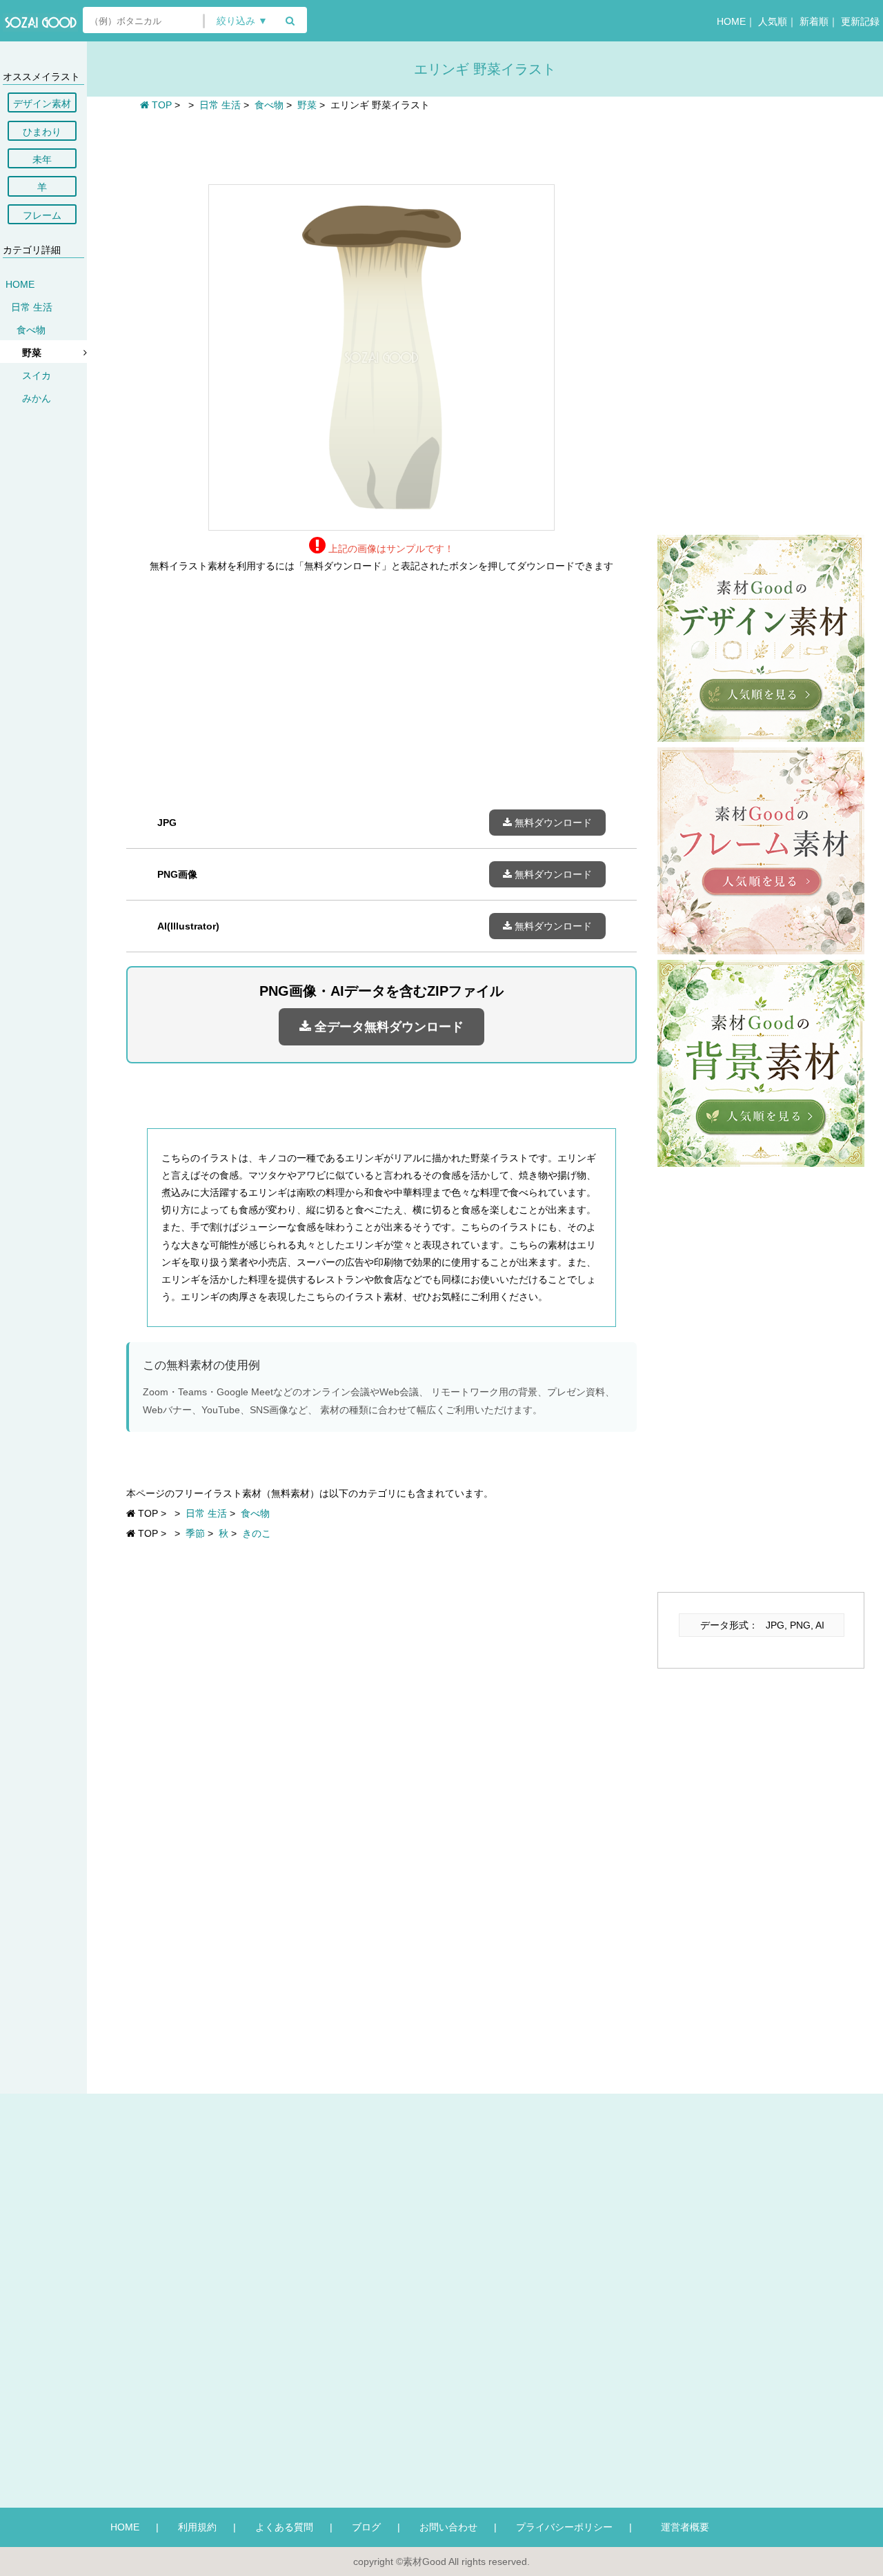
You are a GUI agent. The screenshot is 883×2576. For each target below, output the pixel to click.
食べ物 (31, 330)
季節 (195, 1533)
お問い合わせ (448, 2527)
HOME (731, 21)
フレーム (42, 215)
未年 (42, 159)
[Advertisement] (381, 146)
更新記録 (860, 21)
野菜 (32, 353)
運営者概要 (680, 2527)
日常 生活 (32, 307)
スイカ (37, 375)
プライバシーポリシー (564, 2527)
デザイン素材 (42, 104)
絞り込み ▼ (242, 21)
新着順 (814, 21)
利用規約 (197, 2527)
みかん (37, 398)
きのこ (257, 1533)
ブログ (366, 2527)
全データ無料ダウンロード (387, 1027)
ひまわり (42, 132)
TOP (160, 105)
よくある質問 (284, 2527)
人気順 (773, 21)
